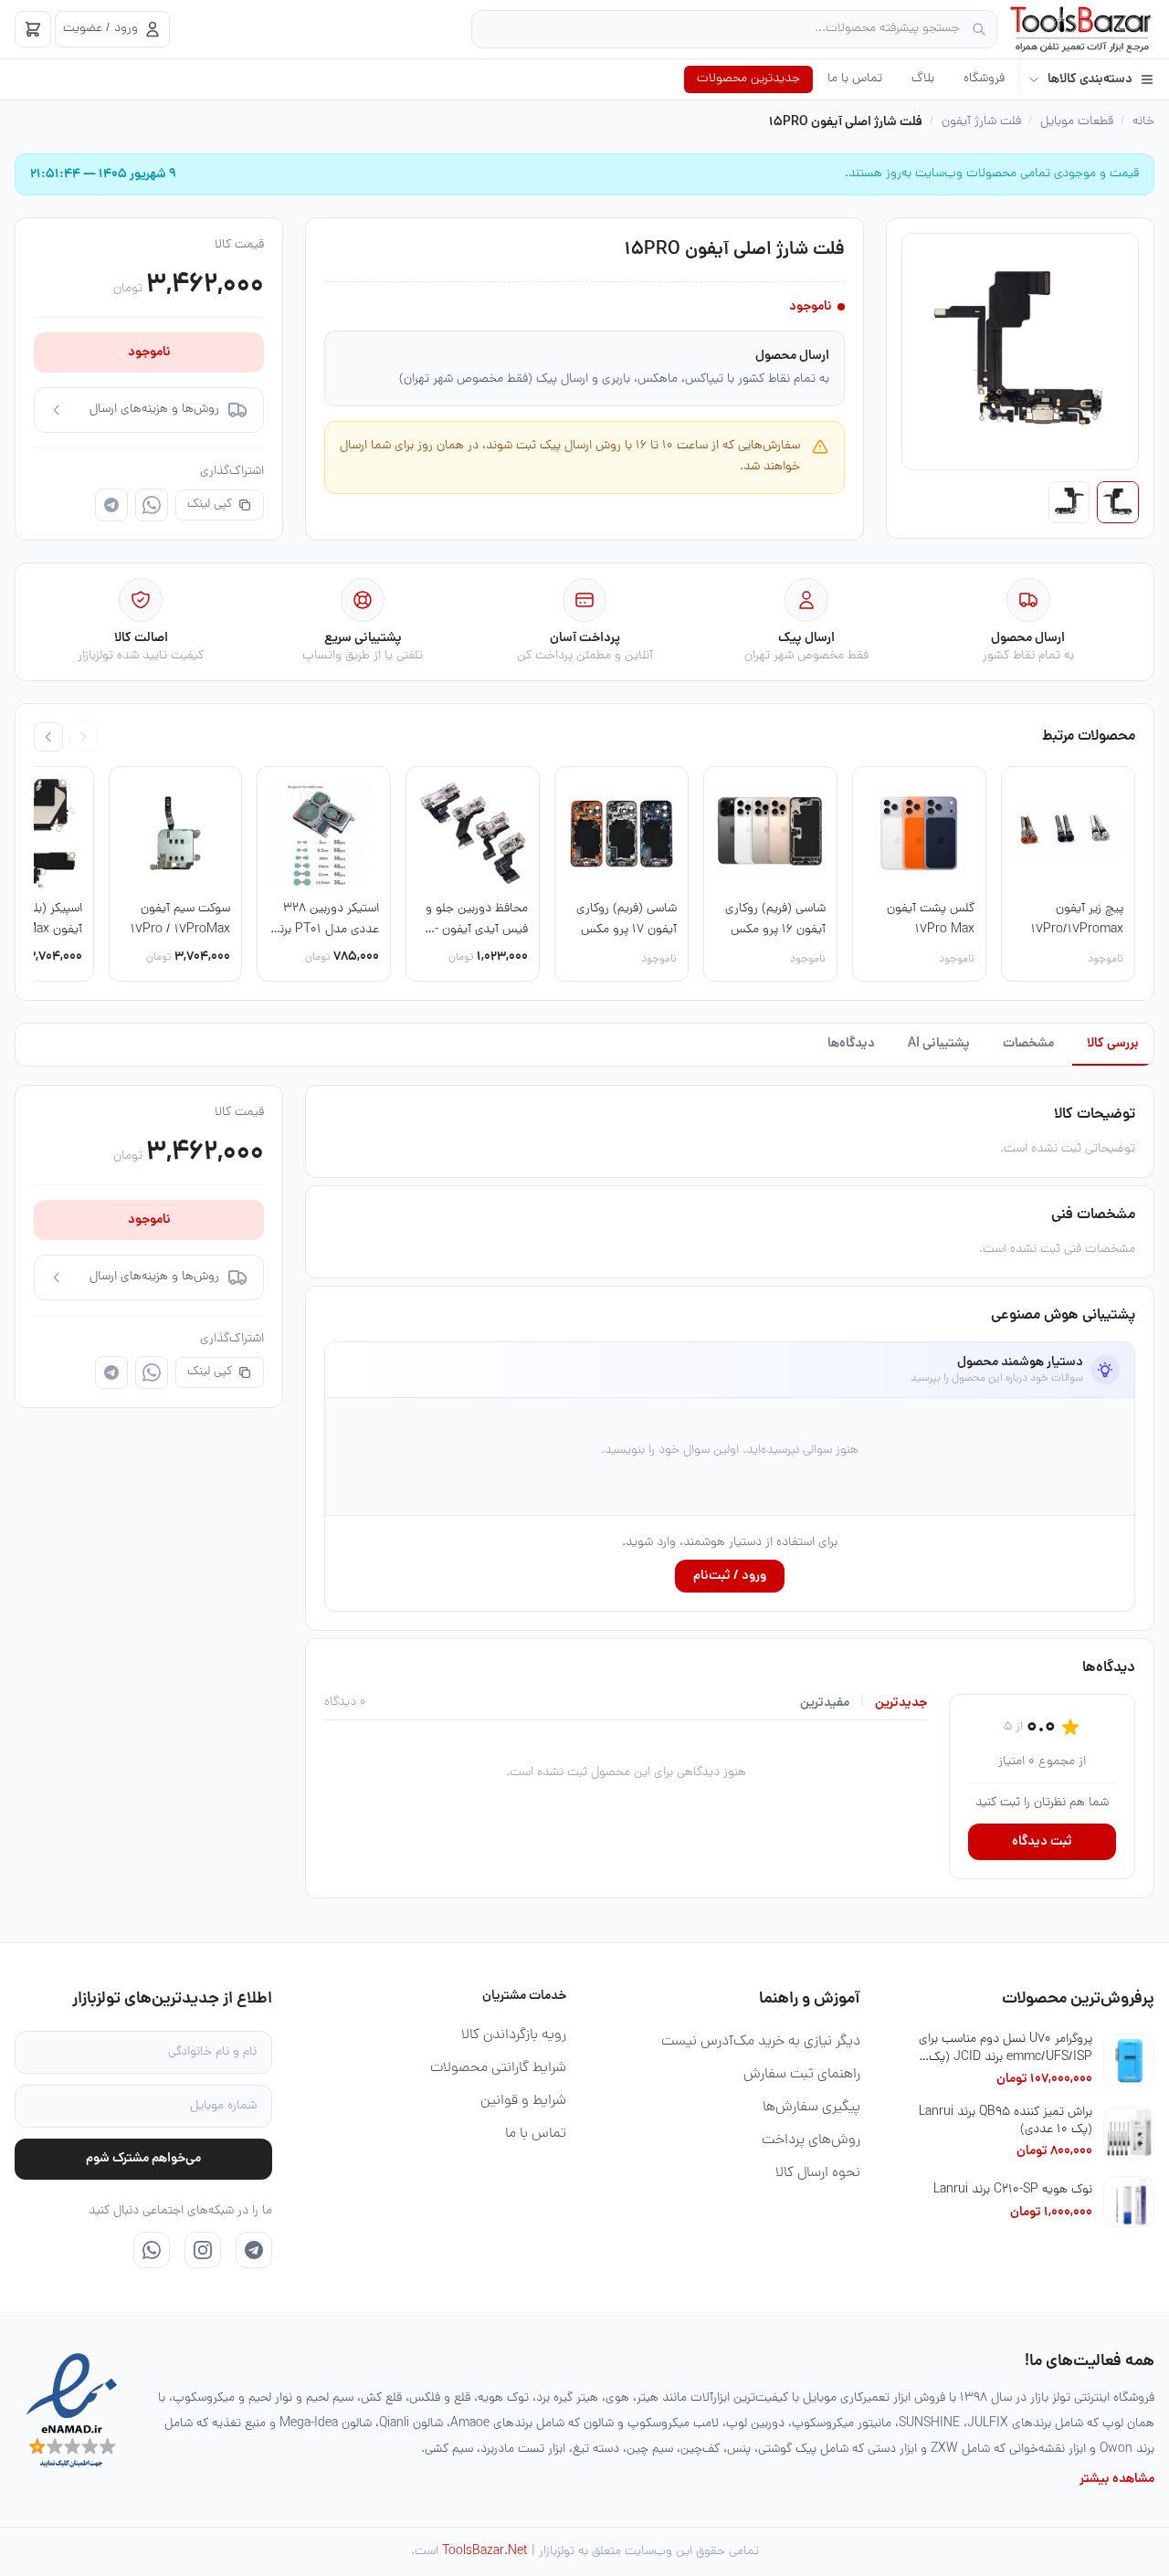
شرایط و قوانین (523, 2101)
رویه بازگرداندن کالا (514, 2035)
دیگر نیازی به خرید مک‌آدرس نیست (761, 2042)
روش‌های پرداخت (811, 2140)
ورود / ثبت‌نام (730, 1576)
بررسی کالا (1113, 1044)
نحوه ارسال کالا (818, 2173)
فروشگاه (984, 79)
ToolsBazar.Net (485, 2552)
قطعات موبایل (1077, 122)
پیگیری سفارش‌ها (811, 2108)
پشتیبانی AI (939, 1044)
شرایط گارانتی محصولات (498, 2068)
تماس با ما (855, 79)
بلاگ (923, 79)
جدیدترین (901, 1703)
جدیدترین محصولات (748, 79)
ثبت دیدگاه (1042, 1842)
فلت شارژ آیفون (981, 122)
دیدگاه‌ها (851, 1044)
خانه (1143, 122)
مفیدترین (825, 1703)
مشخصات (1028, 1044)
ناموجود (149, 352)
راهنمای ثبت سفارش (802, 2075)
